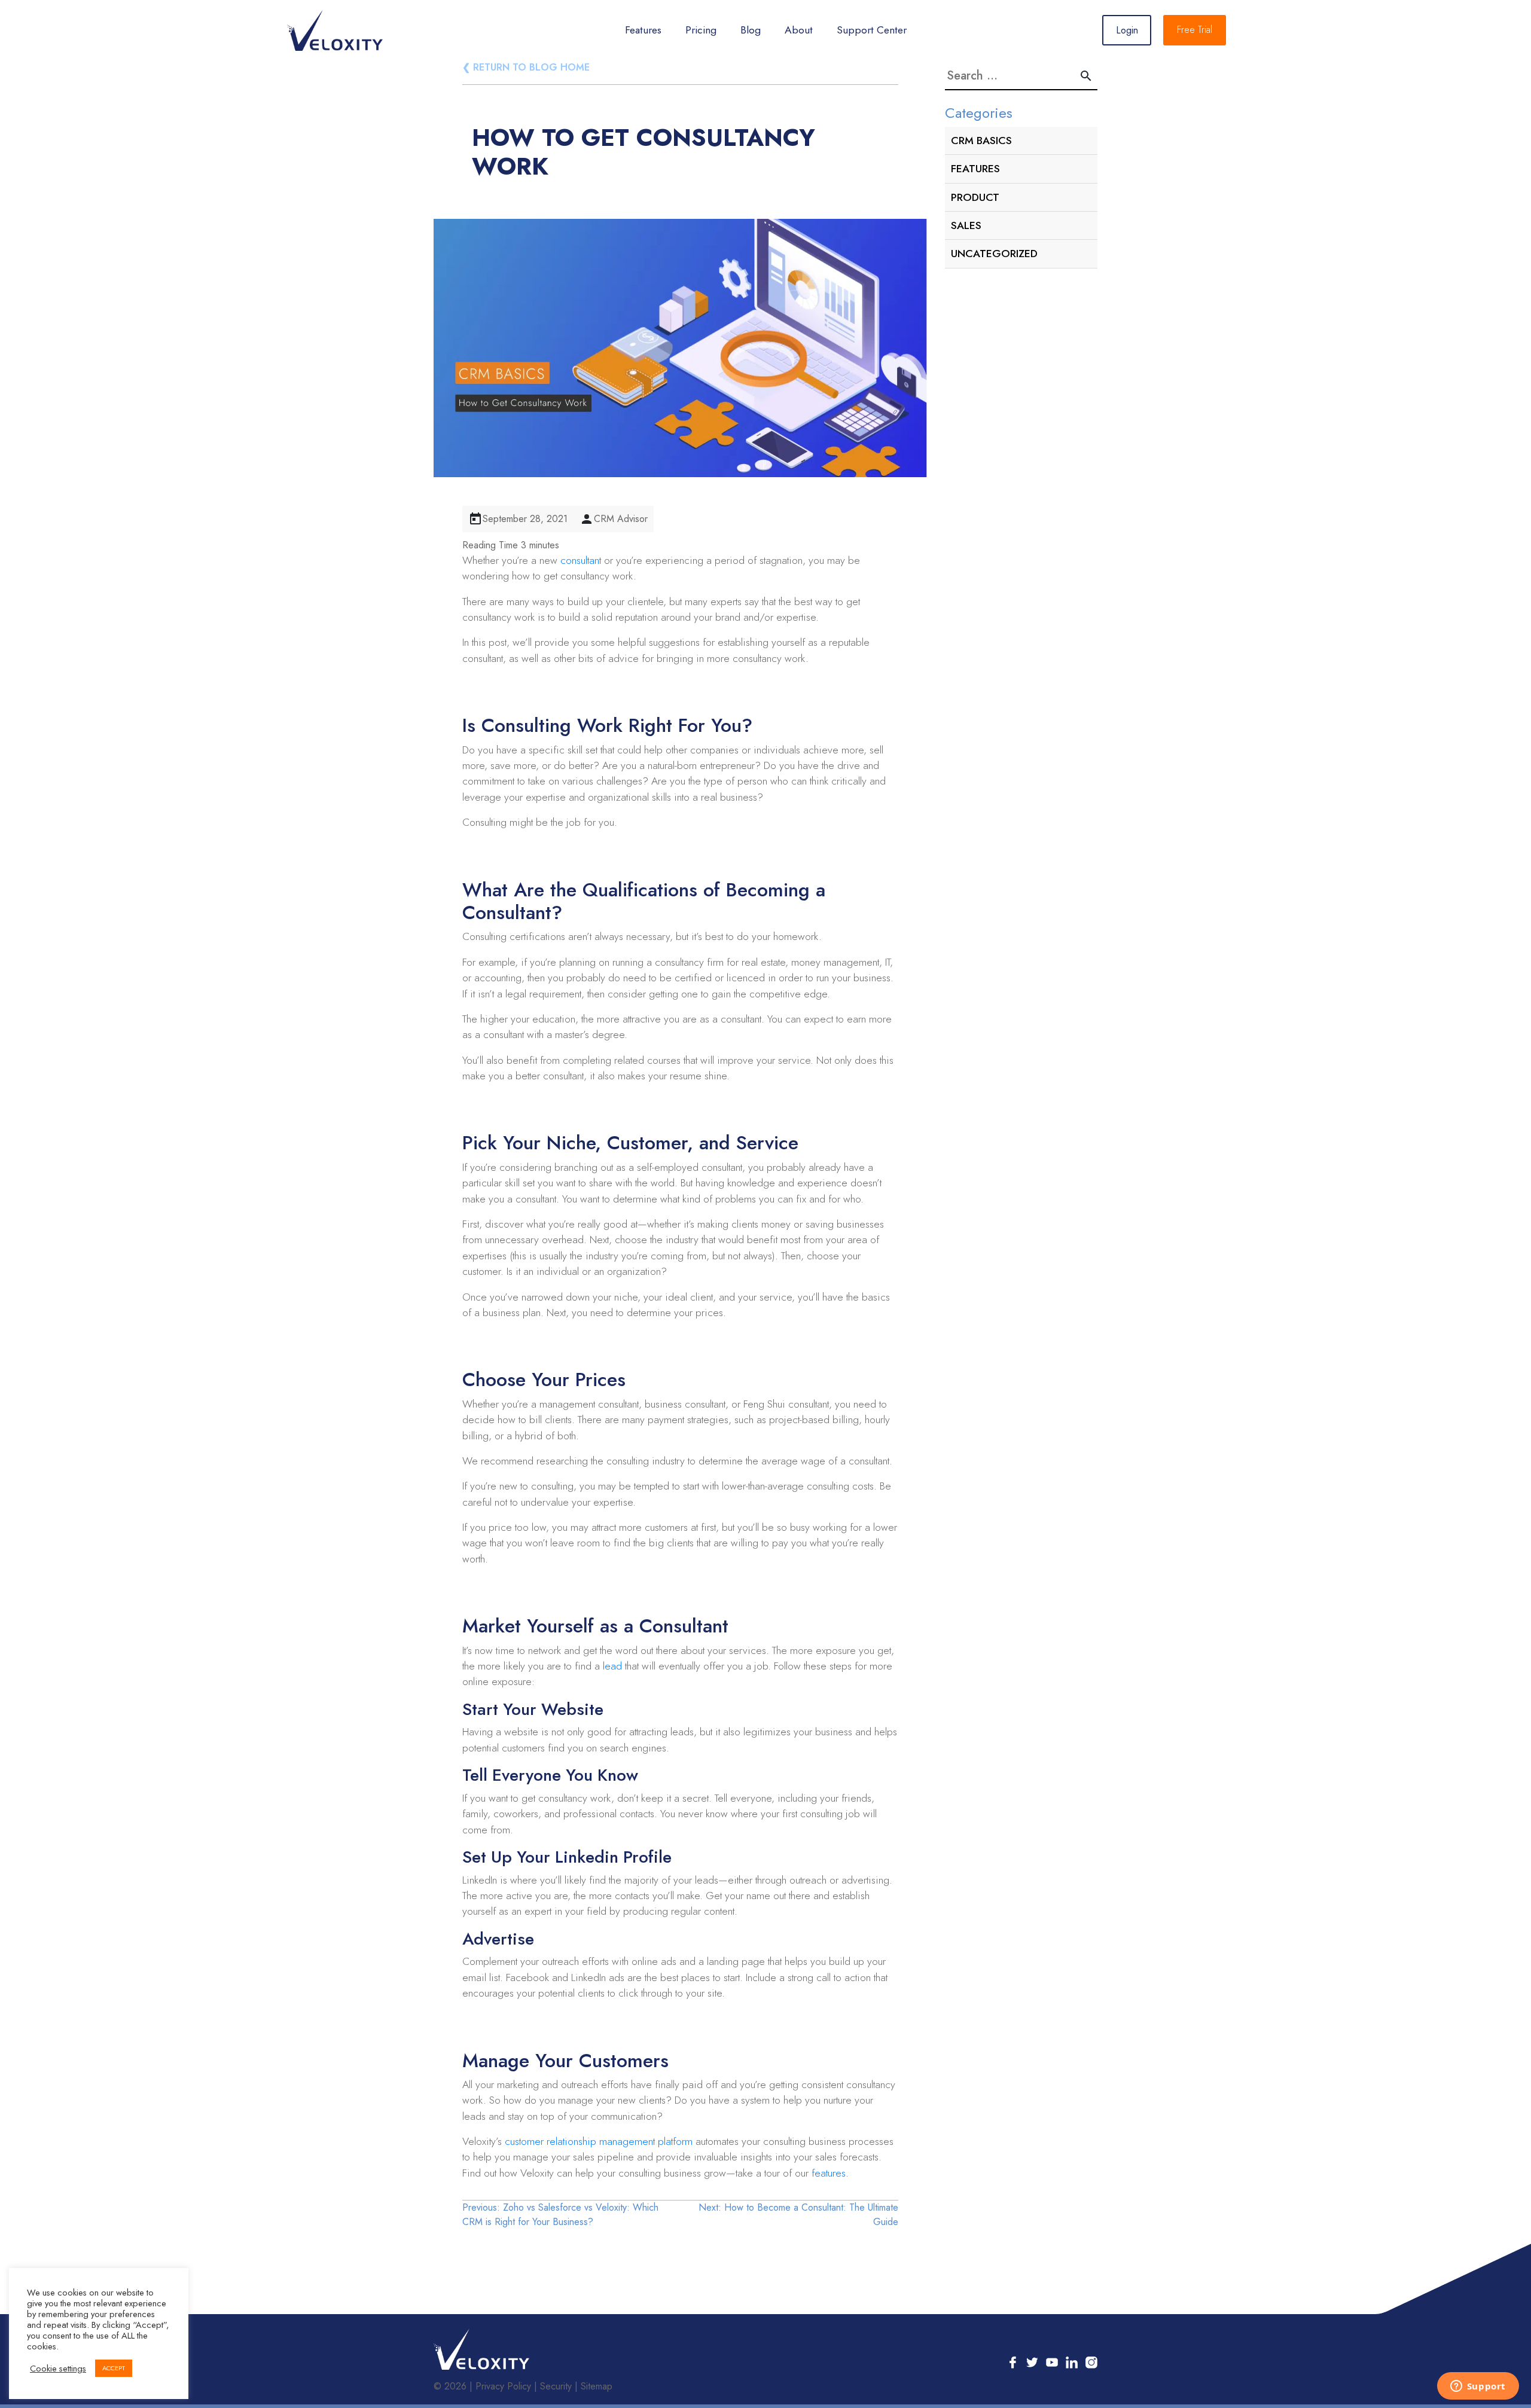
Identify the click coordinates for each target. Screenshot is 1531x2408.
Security (556, 2386)
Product (975, 197)
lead (612, 1666)
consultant (581, 560)
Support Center (872, 30)
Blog (751, 30)
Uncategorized (994, 254)
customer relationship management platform (599, 2141)
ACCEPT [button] (114, 2368)
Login (1127, 30)
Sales (966, 225)
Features (643, 30)
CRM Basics (981, 141)
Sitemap (597, 2386)
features (829, 2173)
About (799, 30)
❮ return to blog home (526, 67)
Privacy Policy (503, 2386)
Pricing (701, 30)
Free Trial (1195, 30)
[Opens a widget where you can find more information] (1478, 2387)
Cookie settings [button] (58, 2369)
